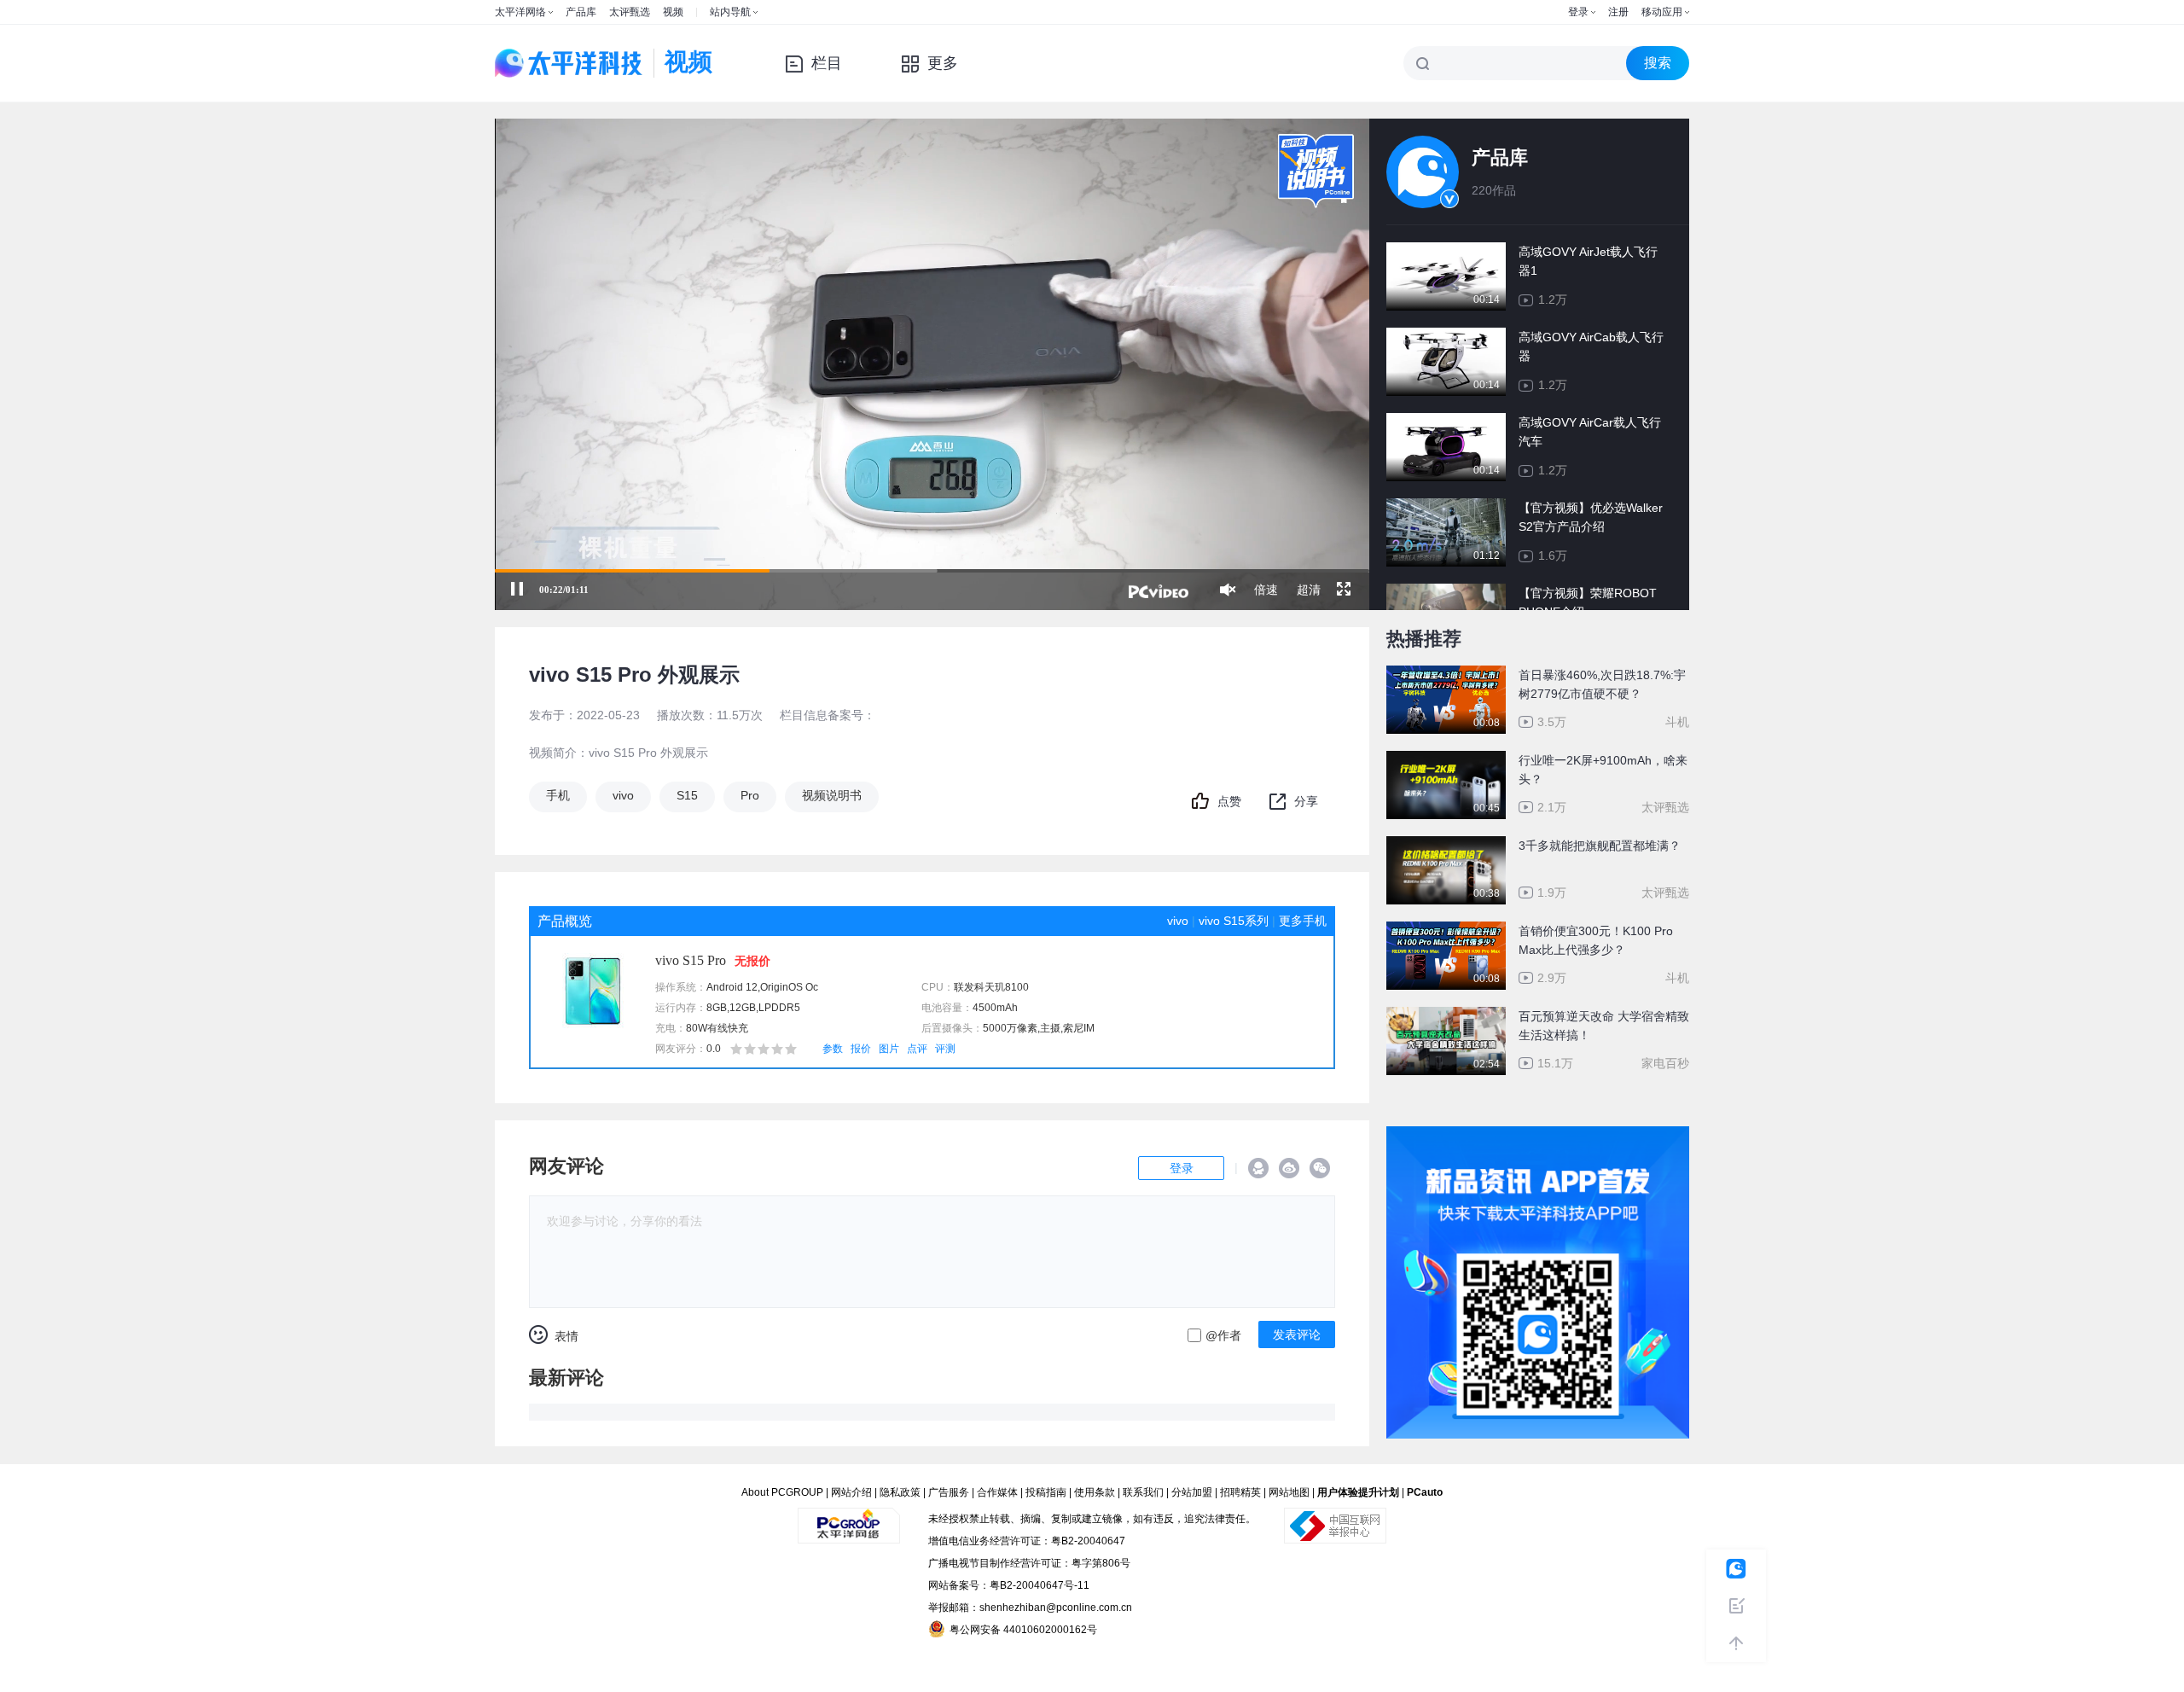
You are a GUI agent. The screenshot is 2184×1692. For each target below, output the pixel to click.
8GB (717, 1008)
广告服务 (949, 1492)
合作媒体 (997, 1492)
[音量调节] (1228, 590)
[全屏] (1344, 590)
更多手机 (1303, 921)
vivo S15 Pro (691, 960)
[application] (932, 364)
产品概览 (565, 921)
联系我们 (1143, 1492)
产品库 (581, 12)
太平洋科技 (569, 63)
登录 (1578, 12)
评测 (945, 1049)
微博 (1289, 1168)
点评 (917, 1049)
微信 (1320, 1168)
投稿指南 (1046, 1492)
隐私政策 (900, 1492)
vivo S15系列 (1234, 921)
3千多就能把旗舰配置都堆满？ (1600, 846)
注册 (1618, 12)
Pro (750, 795)
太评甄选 (630, 12)
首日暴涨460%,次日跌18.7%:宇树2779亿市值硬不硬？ (1602, 684)
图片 (889, 1049)
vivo (623, 795)
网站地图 (1289, 1492)
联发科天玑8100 (991, 987)
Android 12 (732, 987)
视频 (673, 12)
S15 (687, 795)
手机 (558, 795)
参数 (833, 1049)
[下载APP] (1538, 1138)
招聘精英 (1240, 1492)
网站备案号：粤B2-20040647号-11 (1009, 1585)
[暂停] (517, 590)
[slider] (932, 571)
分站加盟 (1192, 1492)
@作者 (1223, 1335)
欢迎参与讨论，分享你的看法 (624, 1221)
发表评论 (1297, 1334)
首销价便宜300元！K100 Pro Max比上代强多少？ (1596, 940)
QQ (1258, 1168)
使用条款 (1095, 1492)
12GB (743, 1008)
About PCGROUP (782, 1492)
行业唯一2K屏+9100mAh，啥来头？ (1603, 770)
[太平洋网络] (849, 1519)
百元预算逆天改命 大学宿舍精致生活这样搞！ (1604, 1026)
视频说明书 (832, 795)
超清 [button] (1309, 590)
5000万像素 (1010, 1028)
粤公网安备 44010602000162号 (1023, 1630)
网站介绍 (851, 1492)
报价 (861, 1049)
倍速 (1266, 590)
